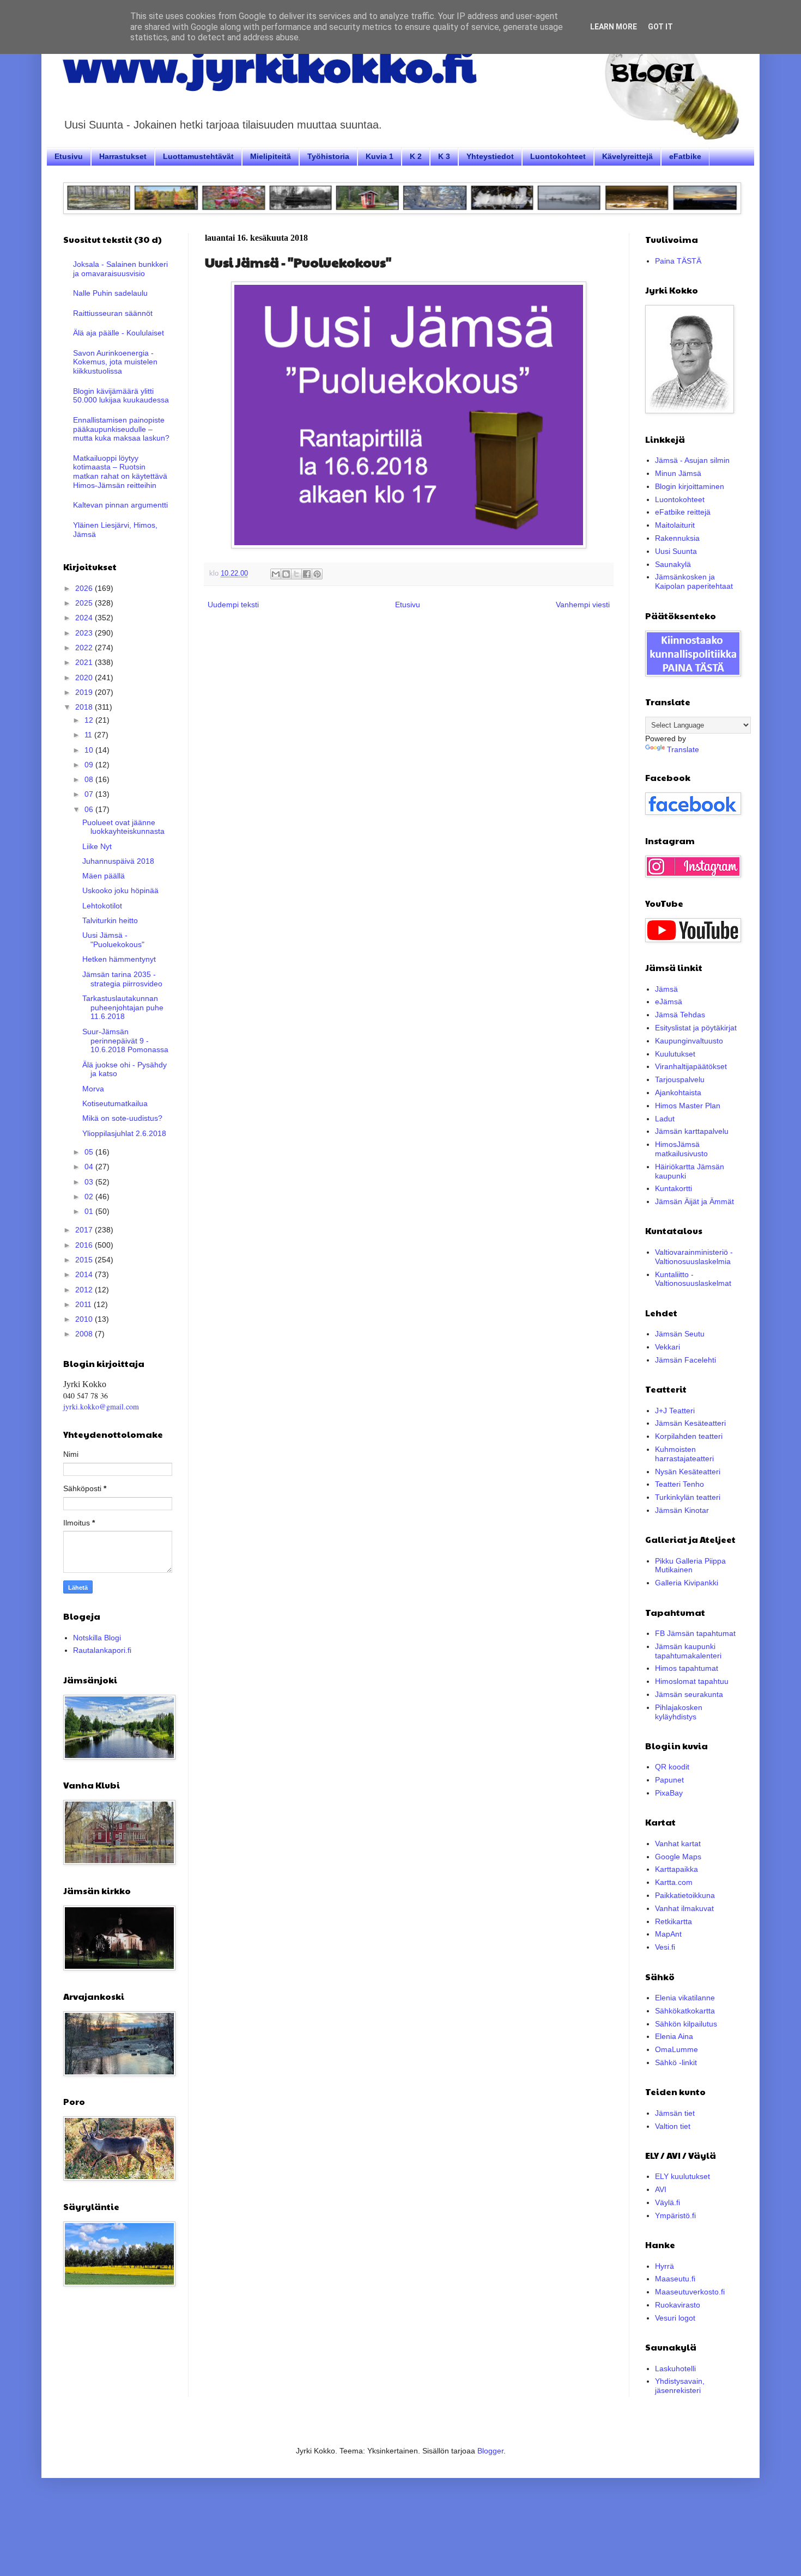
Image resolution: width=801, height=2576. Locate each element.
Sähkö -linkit (676, 2062)
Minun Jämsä (678, 473)
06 (90, 809)
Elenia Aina (674, 2036)
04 (90, 1167)
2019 (85, 692)
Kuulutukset (675, 1054)
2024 (85, 618)
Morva (93, 1089)
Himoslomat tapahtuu (692, 1681)
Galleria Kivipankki (687, 1583)
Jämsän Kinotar (682, 1510)
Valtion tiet (673, 2126)
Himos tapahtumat (687, 1668)
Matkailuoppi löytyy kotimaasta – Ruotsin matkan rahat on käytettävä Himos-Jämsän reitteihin (120, 472)
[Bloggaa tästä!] (286, 574)
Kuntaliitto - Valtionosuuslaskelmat (693, 1279)
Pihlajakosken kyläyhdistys (679, 1712)
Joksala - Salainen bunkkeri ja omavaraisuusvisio (120, 269)
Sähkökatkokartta (685, 2011)
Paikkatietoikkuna (685, 1895)
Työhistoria (328, 156)
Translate (683, 749)
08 (90, 779)
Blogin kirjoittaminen (690, 486)
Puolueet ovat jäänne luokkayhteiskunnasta (123, 827)
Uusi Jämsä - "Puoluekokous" (113, 940)
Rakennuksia (677, 538)
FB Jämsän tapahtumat (695, 1633)
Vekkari (667, 1347)
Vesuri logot (675, 2318)
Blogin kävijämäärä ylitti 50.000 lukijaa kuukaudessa (121, 396)
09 (90, 765)
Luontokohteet (558, 156)
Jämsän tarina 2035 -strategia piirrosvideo (122, 979)
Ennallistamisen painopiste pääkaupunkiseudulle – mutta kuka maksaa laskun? (121, 429)
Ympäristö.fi (675, 2215)
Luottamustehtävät (198, 156)
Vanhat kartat (678, 1844)
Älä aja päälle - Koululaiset (119, 333)
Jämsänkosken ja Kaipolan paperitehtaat (694, 581)
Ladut (665, 1119)
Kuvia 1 (380, 156)
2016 (85, 1245)
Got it (660, 27)
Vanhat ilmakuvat (684, 1908)
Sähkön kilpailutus (686, 2024)
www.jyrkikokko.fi (269, 64)
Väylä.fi (667, 2202)
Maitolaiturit (675, 525)
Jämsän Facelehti (685, 1360)
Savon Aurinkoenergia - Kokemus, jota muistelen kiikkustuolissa (115, 362)
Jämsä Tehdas (680, 1015)
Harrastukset (123, 156)
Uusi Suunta (676, 551)
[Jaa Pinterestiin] (317, 574)
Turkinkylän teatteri (688, 1497)
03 (90, 1182)
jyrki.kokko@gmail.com (101, 1406)
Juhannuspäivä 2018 (118, 861)
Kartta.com (674, 1882)
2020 (85, 677)
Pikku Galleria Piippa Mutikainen (690, 1565)
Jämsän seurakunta (689, 1694)
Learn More (614, 27)
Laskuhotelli (675, 2369)
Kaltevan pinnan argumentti (120, 505)
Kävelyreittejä (627, 156)
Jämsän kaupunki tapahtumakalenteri (688, 1651)
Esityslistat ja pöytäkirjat (696, 1028)
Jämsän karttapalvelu (692, 1131)
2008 (85, 1334)
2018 (85, 707)
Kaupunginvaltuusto (689, 1041)
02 (90, 1197)
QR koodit (672, 1767)
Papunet (669, 1780)
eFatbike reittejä (683, 512)
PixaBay (669, 1793)
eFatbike (685, 156)
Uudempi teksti (233, 605)
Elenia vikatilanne (685, 1998)
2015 (85, 1260)
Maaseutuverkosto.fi (690, 2292)
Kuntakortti (673, 1188)
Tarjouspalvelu (680, 1079)
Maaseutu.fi (675, 2279)
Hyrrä (665, 2266)
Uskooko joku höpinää (120, 890)
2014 (85, 1274)
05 (90, 1152)
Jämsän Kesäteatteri (690, 1423)
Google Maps (678, 1857)
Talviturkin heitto (110, 920)
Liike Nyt (97, 846)
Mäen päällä (104, 876)
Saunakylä (673, 564)
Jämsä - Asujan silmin (692, 460)
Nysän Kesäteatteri (688, 1472)
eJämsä (669, 1002)
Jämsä (666, 989)
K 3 (444, 156)
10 (90, 750)
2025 (85, 603)
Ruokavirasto (678, 2305)
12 (90, 720)
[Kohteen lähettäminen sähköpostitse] (276, 574)
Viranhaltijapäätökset (691, 1066)
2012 (85, 1290)
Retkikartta (673, 1921)
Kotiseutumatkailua (115, 1103)
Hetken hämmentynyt (119, 959)
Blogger (490, 2451)
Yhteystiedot (490, 156)
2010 (85, 1319)
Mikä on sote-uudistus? (122, 1118)
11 (89, 735)
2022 (85, 648)
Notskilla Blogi (97, 1638)
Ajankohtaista (678, 1092)
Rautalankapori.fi (102, 1650)
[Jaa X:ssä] (296, 574)
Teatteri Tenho (679, 1484)
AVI (661, 2189)
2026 (85, 588)
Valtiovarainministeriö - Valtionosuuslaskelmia (694, 1257)
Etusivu (69, 156)
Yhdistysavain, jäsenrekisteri (680, 2386)
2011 (84, 1304)
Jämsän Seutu (680, 1334)
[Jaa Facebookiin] (307, 574)
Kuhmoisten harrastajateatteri (684, 1454)
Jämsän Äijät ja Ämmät (694, 1201)
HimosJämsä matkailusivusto (681, 1149)
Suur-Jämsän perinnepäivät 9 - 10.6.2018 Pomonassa (125, 1041)
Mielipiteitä (271, 156)
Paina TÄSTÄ (678, 261)
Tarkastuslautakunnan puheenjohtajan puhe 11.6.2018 (123, 1008)
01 (90, 1211)
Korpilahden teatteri (689, 1436)
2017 (85, 1230)
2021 (85, 662)
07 (90, 794)
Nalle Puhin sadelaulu (110, 293)
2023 (85, 633)
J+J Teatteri (675, 1411)
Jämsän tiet (675, 2113)
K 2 (416, 156)
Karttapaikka (676, 1869)
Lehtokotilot (102, 906)
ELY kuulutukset (682, 2176)
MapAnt (668, 1934)
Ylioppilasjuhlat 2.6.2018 (124, 1133)
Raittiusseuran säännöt (113, 313)
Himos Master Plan (688, 1106)
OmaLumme (676, 2049)
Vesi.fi (665, 1947)
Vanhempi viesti (583, 605)
